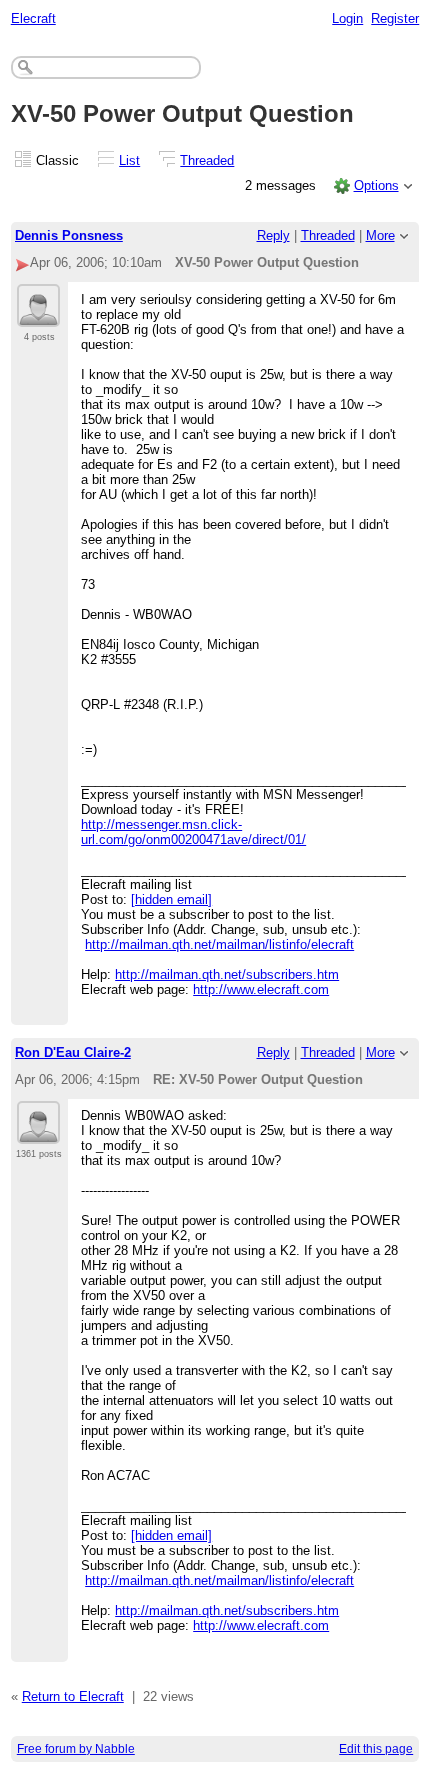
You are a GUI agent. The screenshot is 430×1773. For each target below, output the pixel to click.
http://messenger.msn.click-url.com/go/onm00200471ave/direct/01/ (193, 832)
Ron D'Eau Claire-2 (73, 1052)
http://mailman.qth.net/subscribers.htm (227, 974)
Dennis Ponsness (69, 235)
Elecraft (33, 18)
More (380, 235)
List (129, 160)
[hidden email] (171, 899)
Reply (273, 235)
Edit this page (376, 1749)
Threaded (207, 160)
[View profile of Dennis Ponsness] (38, 315)
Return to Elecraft (73, 1696)
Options (376, 185)
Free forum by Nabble (76, 1749)
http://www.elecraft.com (261, 989)
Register (395, 18)
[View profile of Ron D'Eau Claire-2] (38, 1132)
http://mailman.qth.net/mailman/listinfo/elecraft (219, 944)
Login (347, 18)
